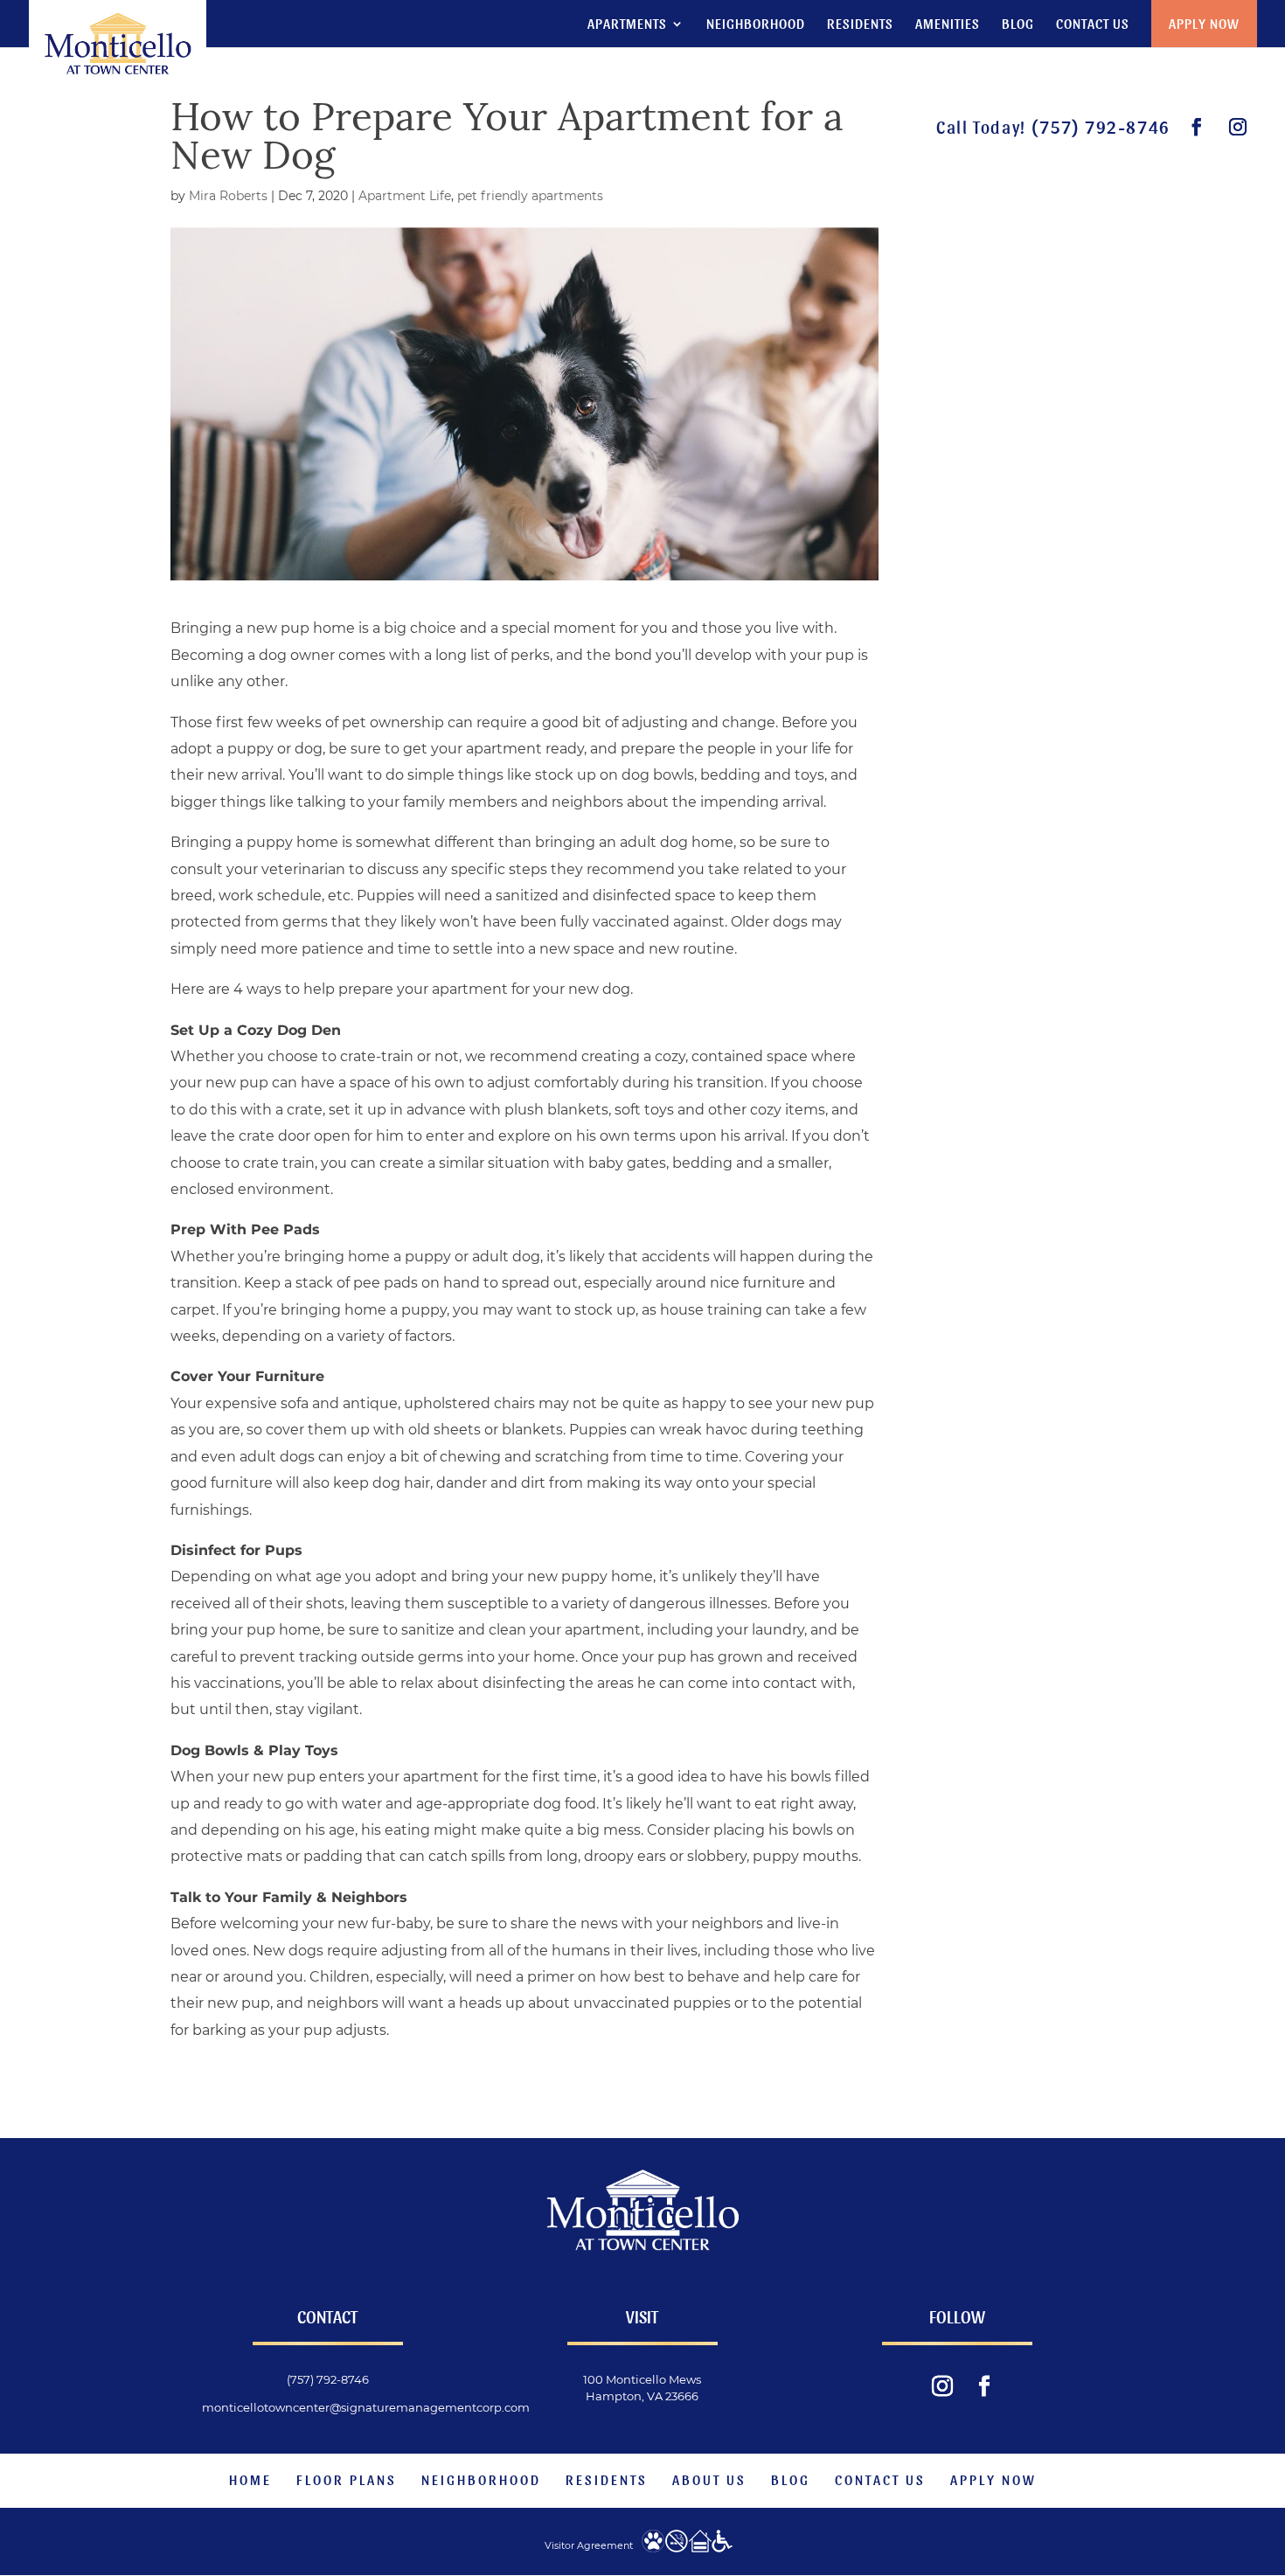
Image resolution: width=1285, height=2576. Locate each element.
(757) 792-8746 (1100, 127)
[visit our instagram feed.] (1239, 128)
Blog (1018, 24)
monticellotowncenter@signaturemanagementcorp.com (366, 2407)
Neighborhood (756, 24)
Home (250, 2479)
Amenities (948, 24)
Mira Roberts (228, 196)
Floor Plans (347, 2479)
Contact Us (1093, 24)
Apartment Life (405, 196)
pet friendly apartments (530, 196)
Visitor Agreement (589, 2545)
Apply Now (1204, 23)
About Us (709, 2479)
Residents (860, 24)
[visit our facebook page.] (1198, 128)
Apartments (627, 24)
